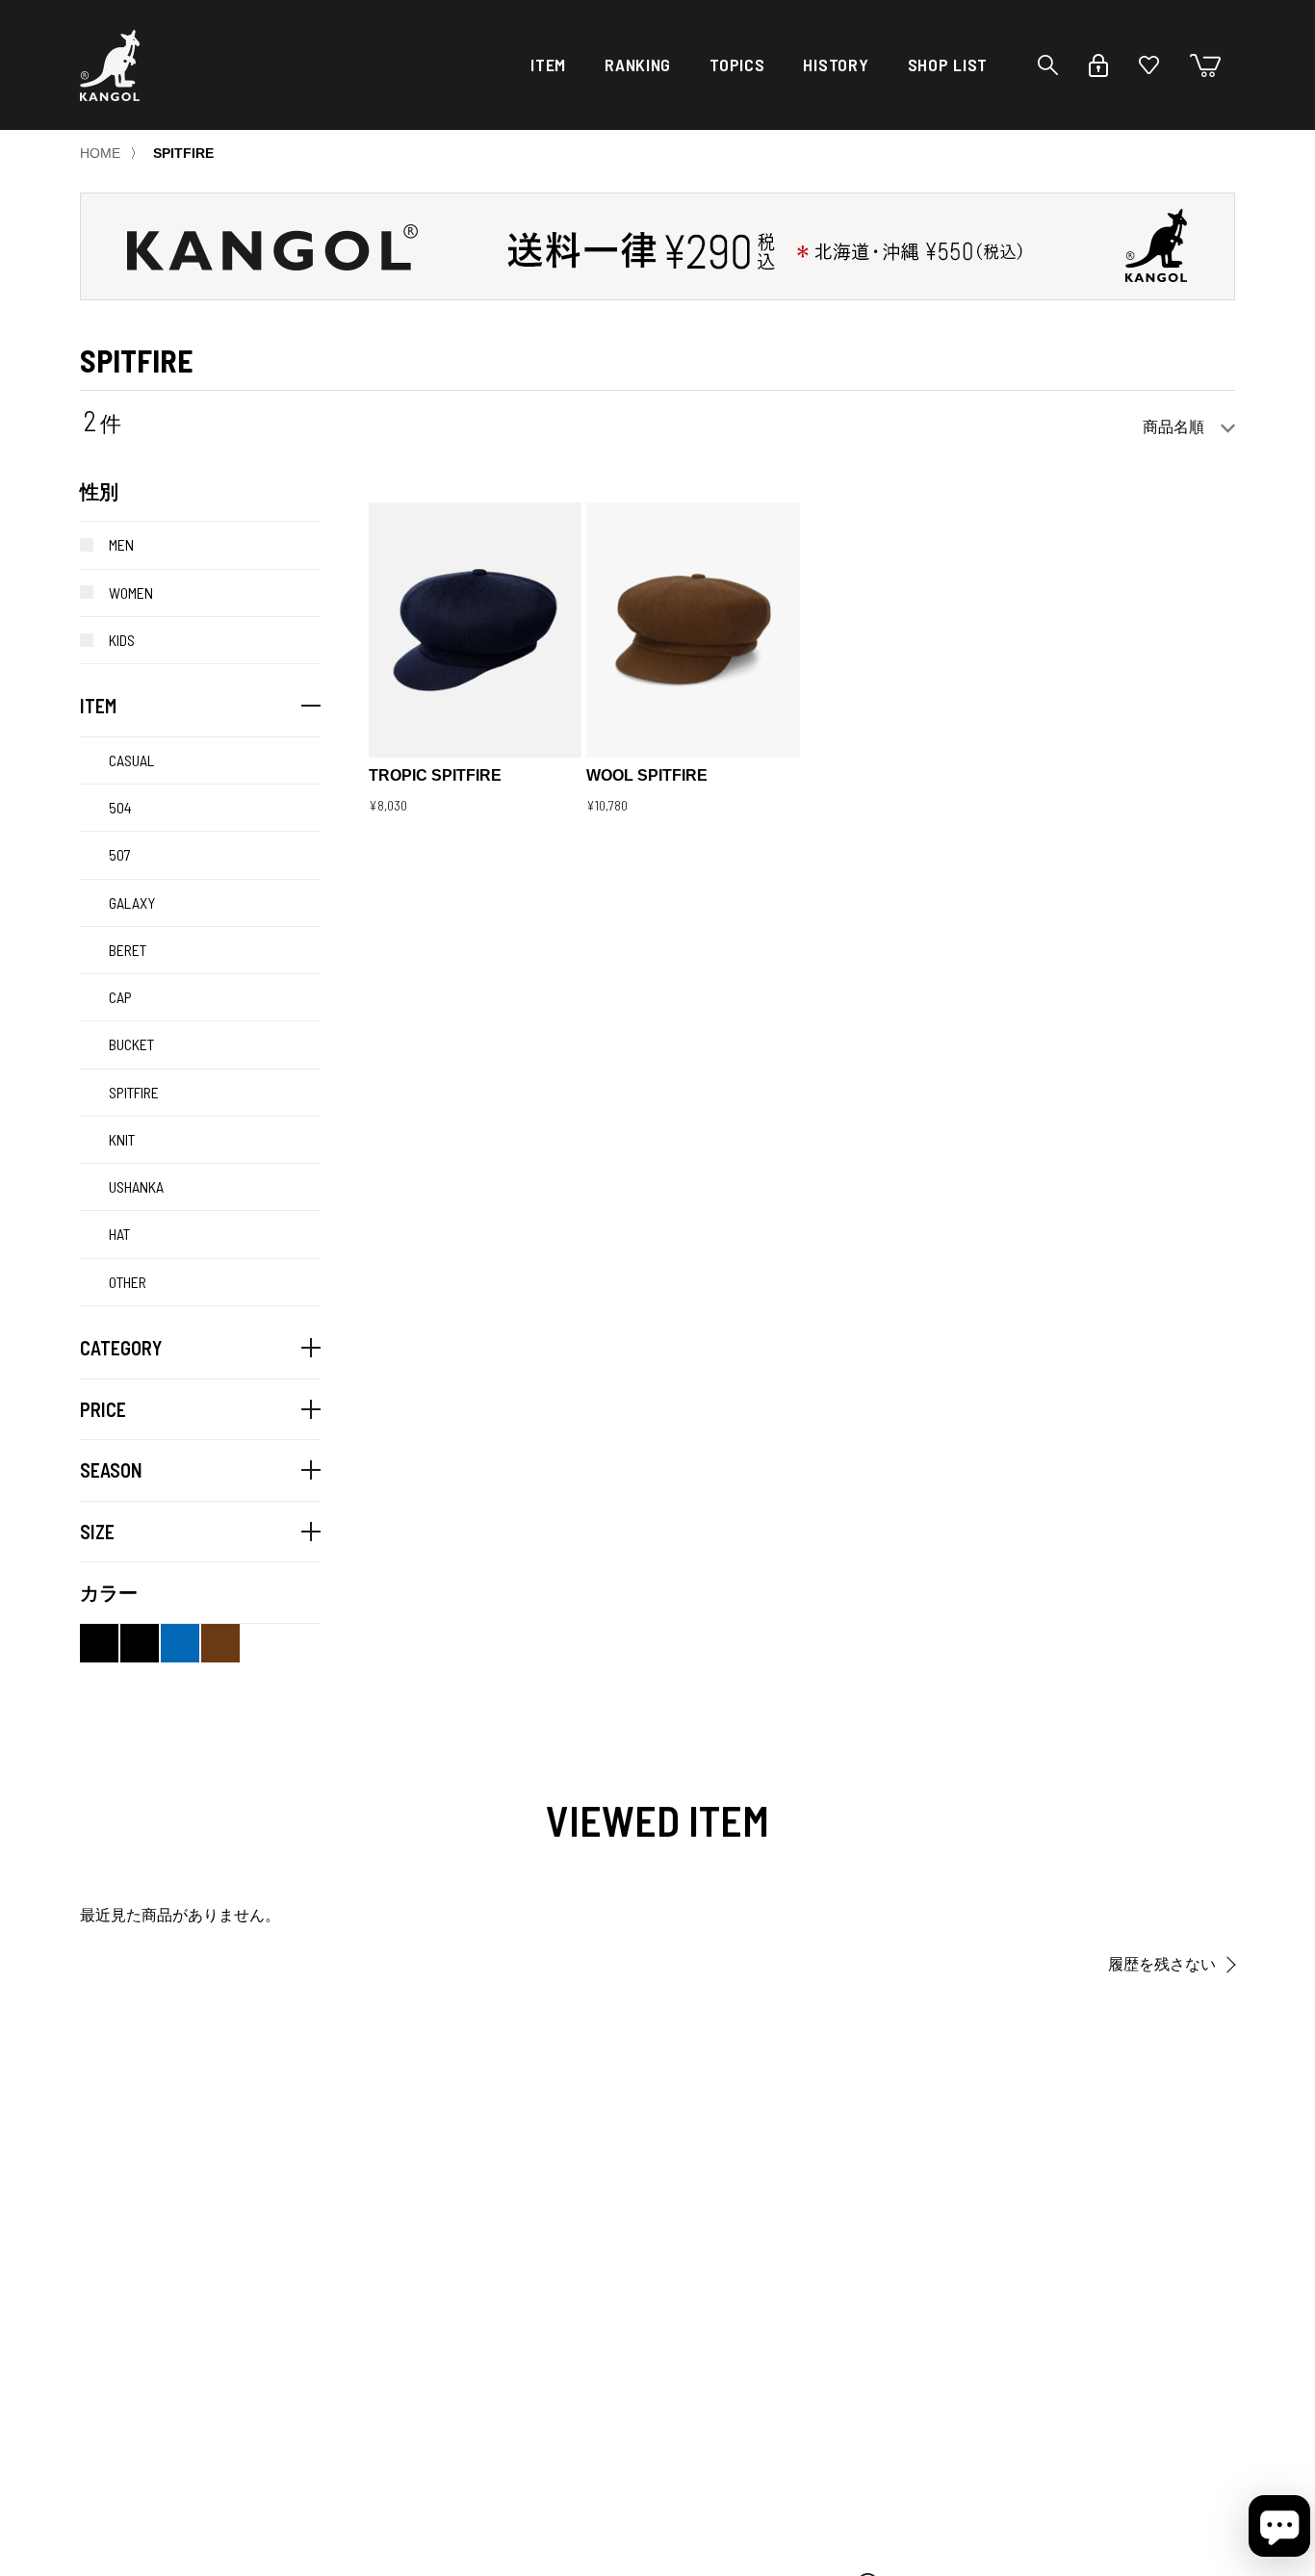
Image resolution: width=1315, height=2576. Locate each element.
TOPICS (737, 64)
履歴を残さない (1162, 1964)
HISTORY (836, 64)
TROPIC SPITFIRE (435, 775)
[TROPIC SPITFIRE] (475, 631)
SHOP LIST (948, 64)
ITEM (548, 64)
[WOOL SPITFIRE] (693, 631)
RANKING (638, 64)
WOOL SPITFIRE (647, 775)
